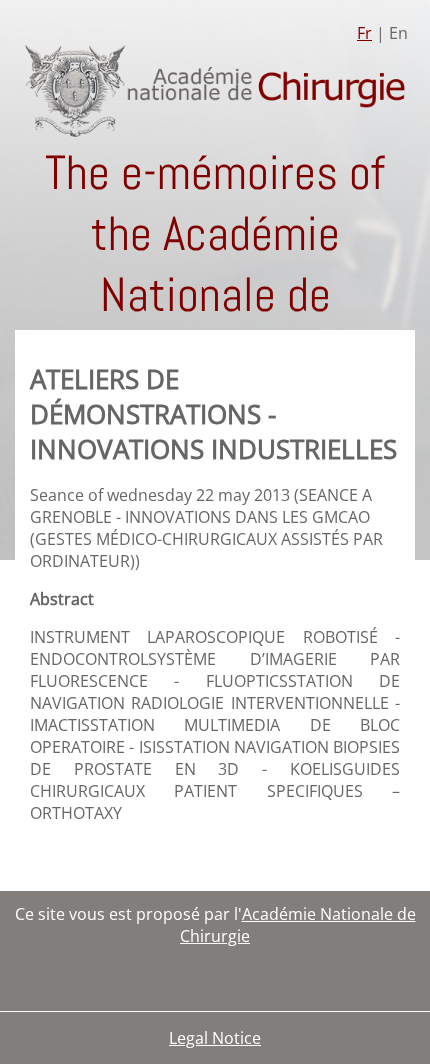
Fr (364, 33)
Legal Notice (215, 1038)
